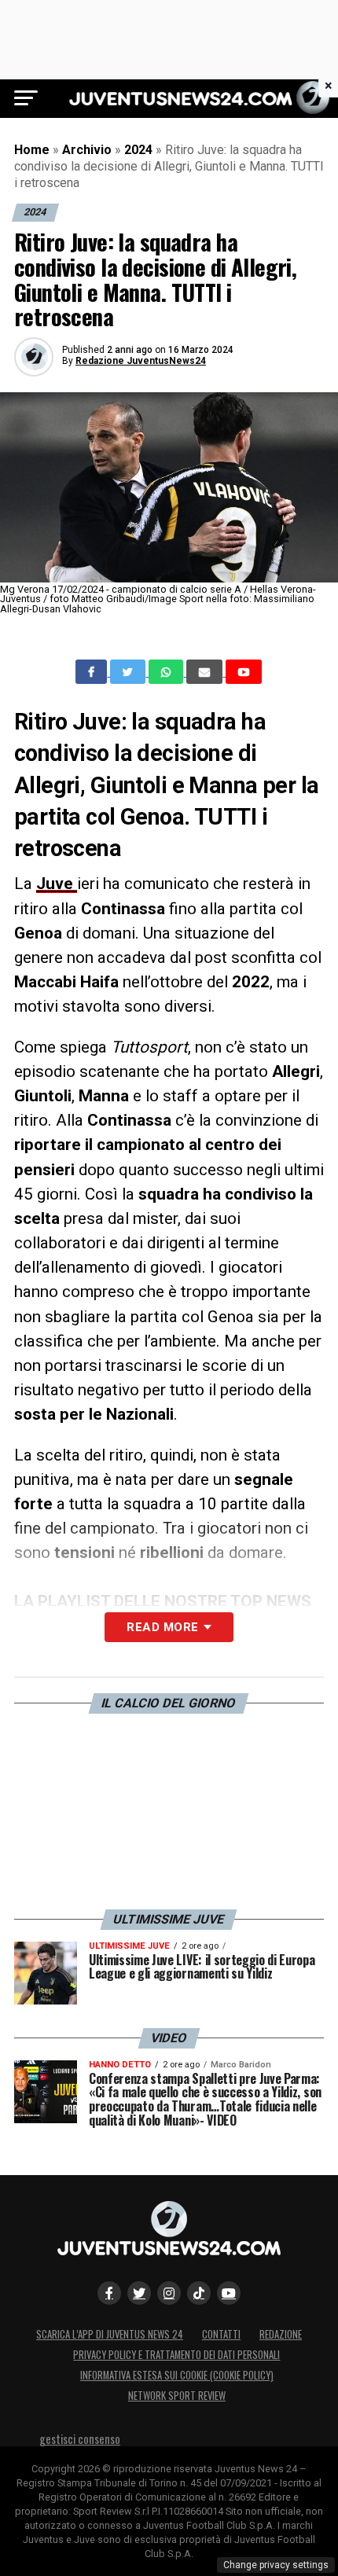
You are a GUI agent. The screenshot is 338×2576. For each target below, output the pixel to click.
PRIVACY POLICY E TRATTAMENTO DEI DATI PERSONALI (176, 2355)
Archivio (87, 150)
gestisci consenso (80, 2439)
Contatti (221, 2334)
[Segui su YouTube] (229, 2293)
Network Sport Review (177, 2396)
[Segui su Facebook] (109, 2293)
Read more (162, 1627)
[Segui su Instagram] (169, 2293)
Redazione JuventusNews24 (141, 361)
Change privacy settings (276, 2565)
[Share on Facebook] (93, 672)
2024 (138, 150)
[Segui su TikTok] (199, 2293)
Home (32, 150)
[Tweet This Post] (129, 672)
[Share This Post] (167, 672)
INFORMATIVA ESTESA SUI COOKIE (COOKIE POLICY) (177, 2375)
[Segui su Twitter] (139, 2293)
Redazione (281, 2334)
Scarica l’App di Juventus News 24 (110, 2334)
